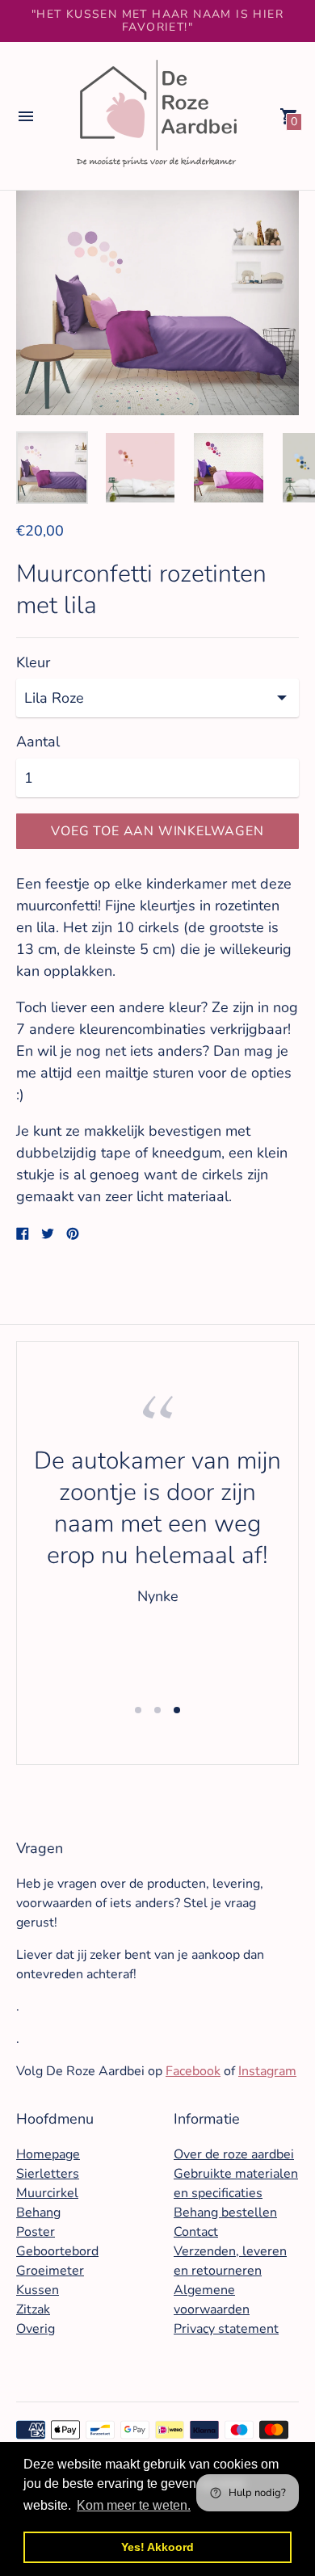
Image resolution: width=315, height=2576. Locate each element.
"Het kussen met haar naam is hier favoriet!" (157, 21)
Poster (36, 2232)
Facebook (193, 2071)
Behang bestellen (225, 2213)
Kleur (33, 663)
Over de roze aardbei (234, 2154)
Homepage (48, 2154)
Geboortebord (57, 2251)
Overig (36, 2329)
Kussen (38, 2290)
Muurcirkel (47, 2193)
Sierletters (48, 2174)
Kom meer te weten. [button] (134, 2505)
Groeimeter (50, 2271)
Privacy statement (226, 2329)
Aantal (38, 742)
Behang (38, 2213)
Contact (196, 2232)
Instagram (267, 2071)
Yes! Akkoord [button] (157, 2547)
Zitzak (33, 2309)
